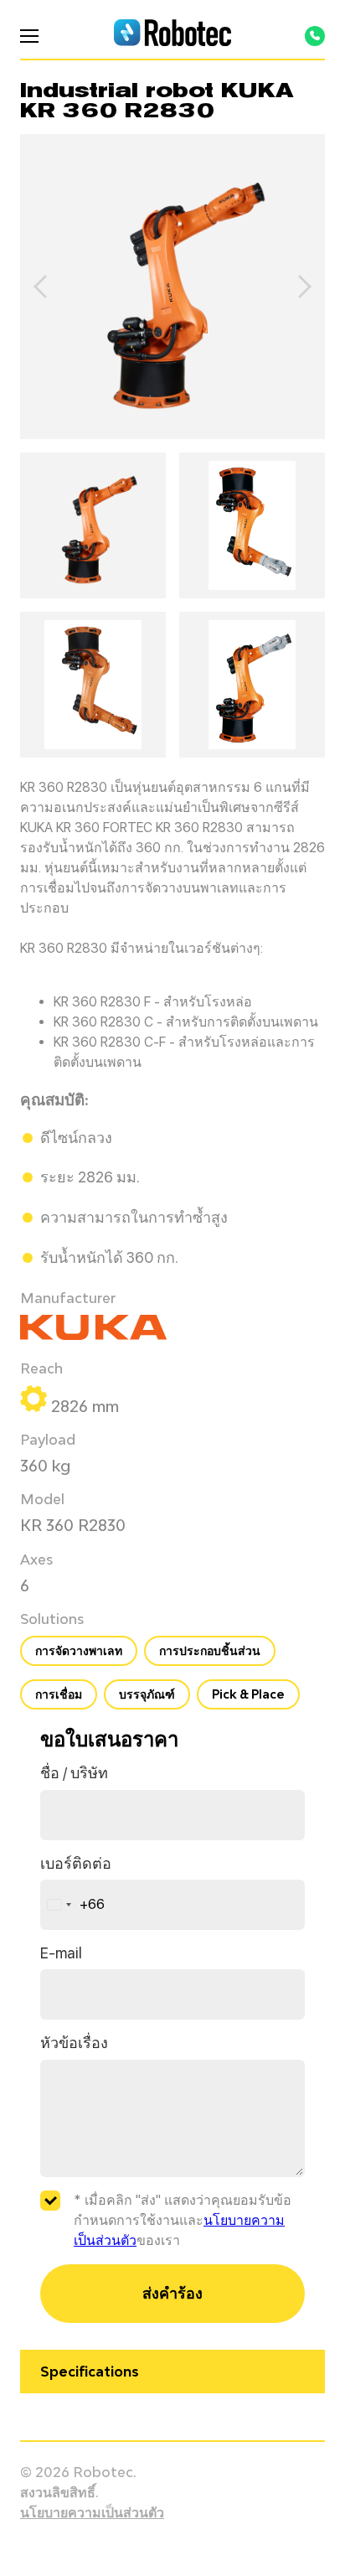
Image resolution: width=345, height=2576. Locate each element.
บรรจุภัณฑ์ (147, 1694)
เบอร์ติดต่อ (76, 1863)
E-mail (61, 1953)
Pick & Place (248, 1694)
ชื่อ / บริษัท (74, 1773)
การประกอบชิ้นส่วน (210, 1650)
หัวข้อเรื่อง (74, 2043)
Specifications (90, 2372)
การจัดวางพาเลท (79, 1650)
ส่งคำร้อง (172, 2293)
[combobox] (73, 1905)
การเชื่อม (59, 1694)
